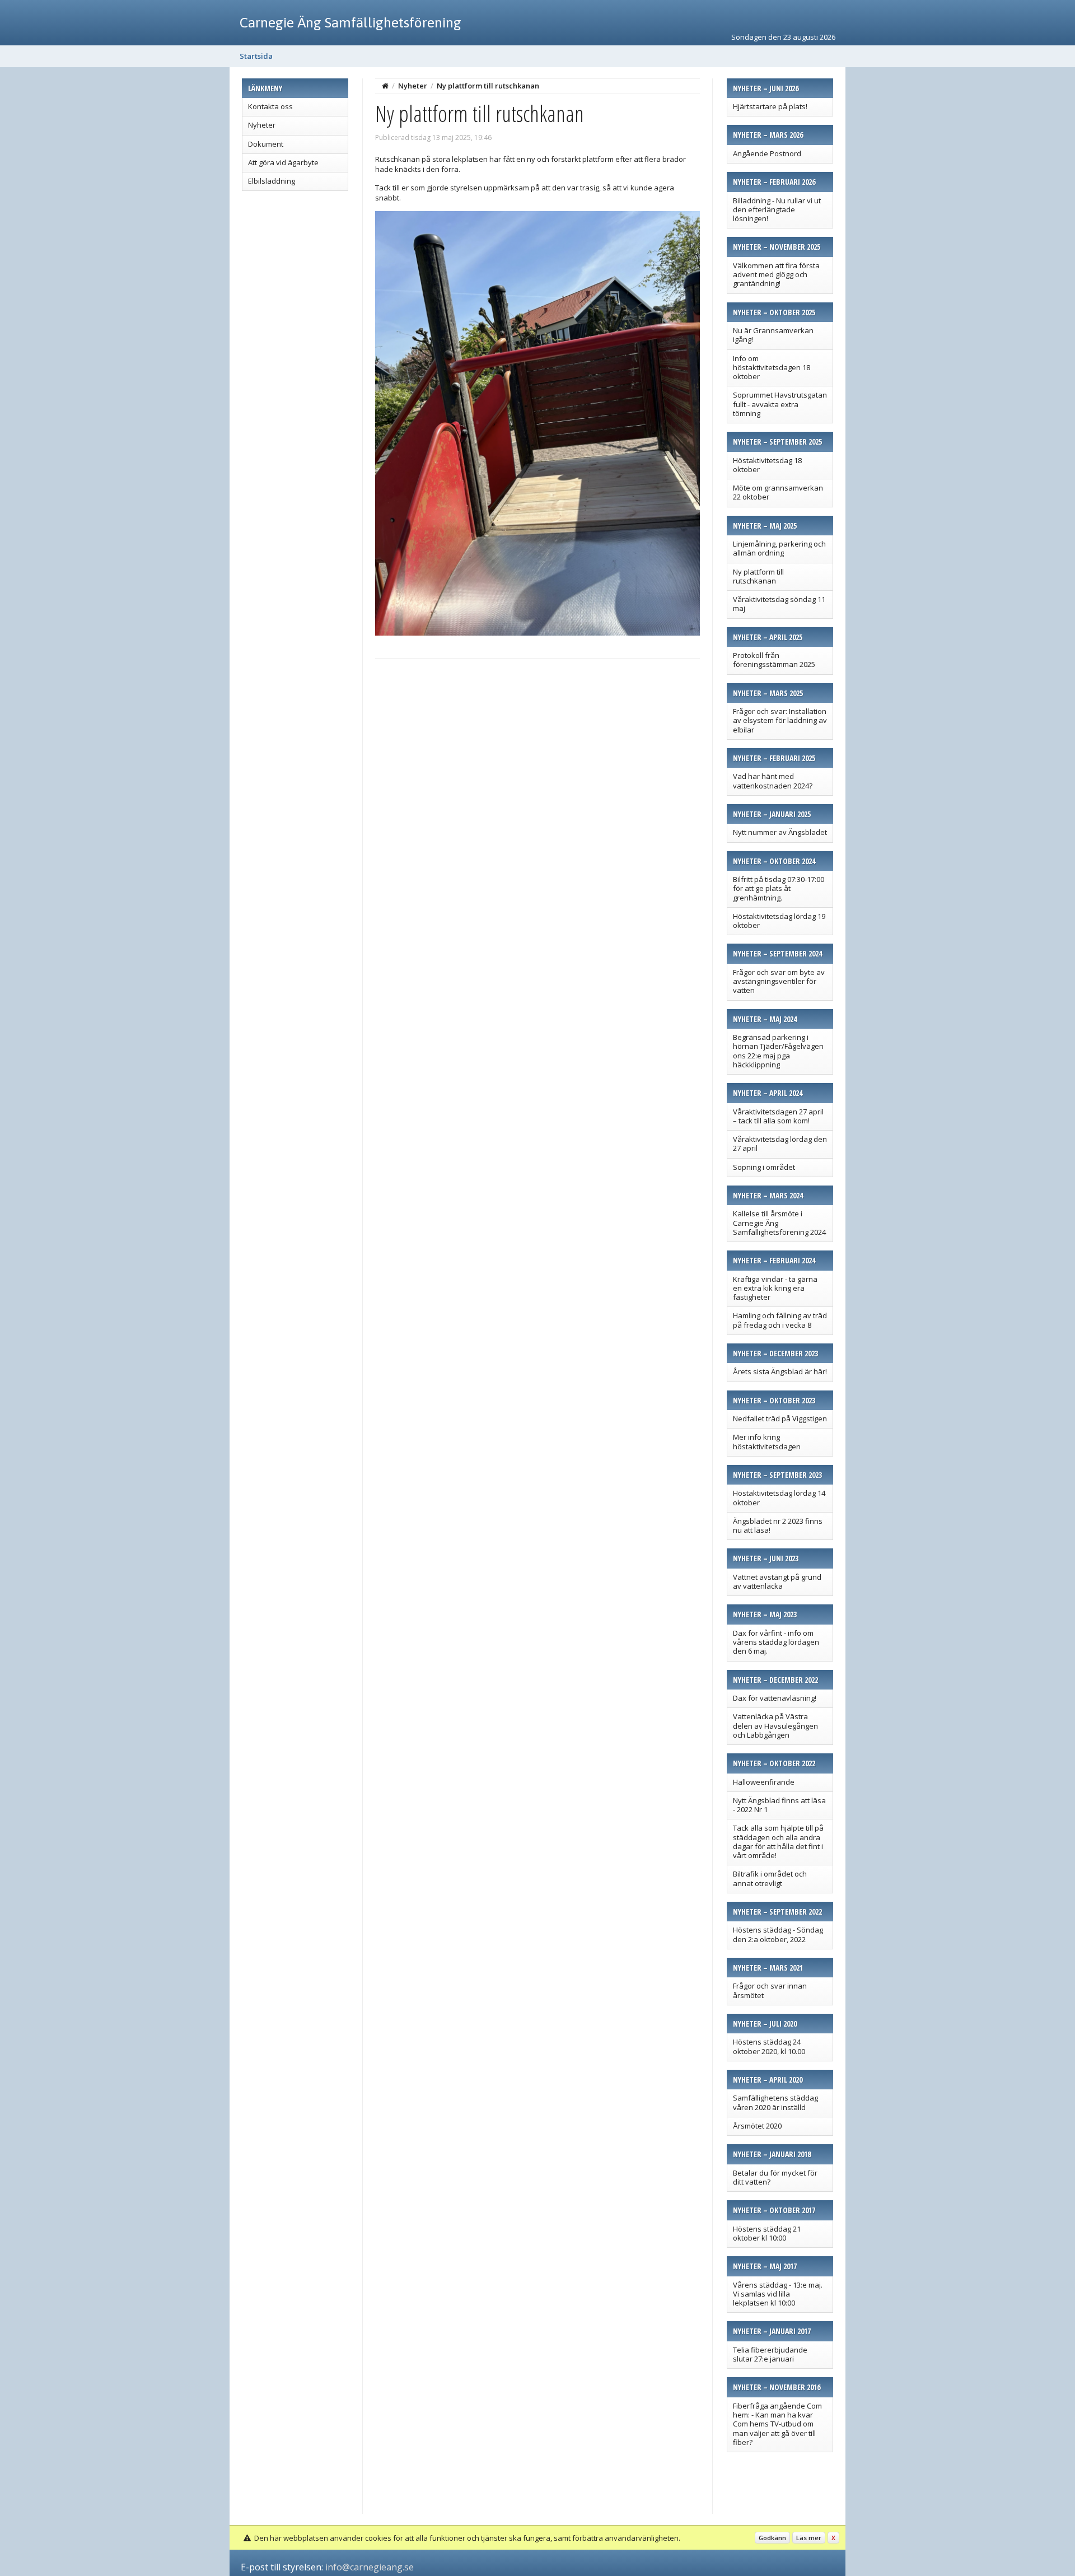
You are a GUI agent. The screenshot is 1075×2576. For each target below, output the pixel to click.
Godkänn (772, 2538)
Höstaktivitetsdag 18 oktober (767, 465)
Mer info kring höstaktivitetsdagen (767, 1441)
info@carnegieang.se (370, 2567)
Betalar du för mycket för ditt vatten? (775, 2177)
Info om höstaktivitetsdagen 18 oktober (772, 368)
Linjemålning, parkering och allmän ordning (779, 548)
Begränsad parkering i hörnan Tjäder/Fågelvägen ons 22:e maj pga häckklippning (778, 1051)
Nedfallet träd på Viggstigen (780, 1418)
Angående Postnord (767, 153)
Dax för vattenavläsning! (775, 1698)
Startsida (256, 56)
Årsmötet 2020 (757, 2126)
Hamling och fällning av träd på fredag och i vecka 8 (780, 1320)
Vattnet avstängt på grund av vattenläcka (777, 1581)
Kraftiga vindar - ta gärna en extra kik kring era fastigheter (775, 1288)
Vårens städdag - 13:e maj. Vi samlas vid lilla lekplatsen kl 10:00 (778, 2294)
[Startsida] (385, 86)
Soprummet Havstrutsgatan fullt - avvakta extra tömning (780, 404)
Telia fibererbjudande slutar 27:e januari (770, 2354)
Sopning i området (764, 1167)
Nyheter (262, 125)
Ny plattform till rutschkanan (758, 576)
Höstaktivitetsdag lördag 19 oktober (779, 921)
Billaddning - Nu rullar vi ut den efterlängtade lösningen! (777, 210)
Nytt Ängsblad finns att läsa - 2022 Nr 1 (779, 1805)
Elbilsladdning (272, 181)
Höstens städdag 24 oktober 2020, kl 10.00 (769, 2046)
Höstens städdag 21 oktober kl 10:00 (767, 2233)
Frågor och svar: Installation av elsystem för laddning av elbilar (780, 720)
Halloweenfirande (764, 1782)
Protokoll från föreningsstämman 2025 (774, 660)
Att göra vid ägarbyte (283, 162)
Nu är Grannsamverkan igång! (773, 335)
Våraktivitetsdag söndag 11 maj (779, 604)
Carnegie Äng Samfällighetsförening (350, 22)
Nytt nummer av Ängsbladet (780, 832)
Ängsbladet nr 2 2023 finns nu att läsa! (778, 1525)
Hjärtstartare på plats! (770, 106)
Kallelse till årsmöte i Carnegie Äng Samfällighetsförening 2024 (779, 1223)
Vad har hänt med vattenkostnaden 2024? (773, 781)
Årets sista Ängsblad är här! (780, 1371)
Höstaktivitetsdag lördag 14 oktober (779, 1497)
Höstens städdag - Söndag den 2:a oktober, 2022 (778, 1934)
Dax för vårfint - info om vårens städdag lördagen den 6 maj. (776, 1642)
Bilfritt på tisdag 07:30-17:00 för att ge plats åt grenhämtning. (779, 888)
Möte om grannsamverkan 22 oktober (778, 492)
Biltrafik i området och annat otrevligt (770, 1878)
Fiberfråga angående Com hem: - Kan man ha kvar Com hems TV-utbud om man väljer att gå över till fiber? (777, 2424)
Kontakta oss (270, 106)
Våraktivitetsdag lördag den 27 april (780, 1144)
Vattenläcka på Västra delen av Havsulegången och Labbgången (775, 1726)
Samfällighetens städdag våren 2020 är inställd (775, 2102)
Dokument (266, 144)
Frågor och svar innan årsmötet (770, 1990)
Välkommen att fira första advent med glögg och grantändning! (776, 275)
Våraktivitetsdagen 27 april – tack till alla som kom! (778, 1116)
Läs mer (809, 2538)
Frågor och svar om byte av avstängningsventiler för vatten (779, 981)
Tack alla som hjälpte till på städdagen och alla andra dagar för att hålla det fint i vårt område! (778, 1842)
